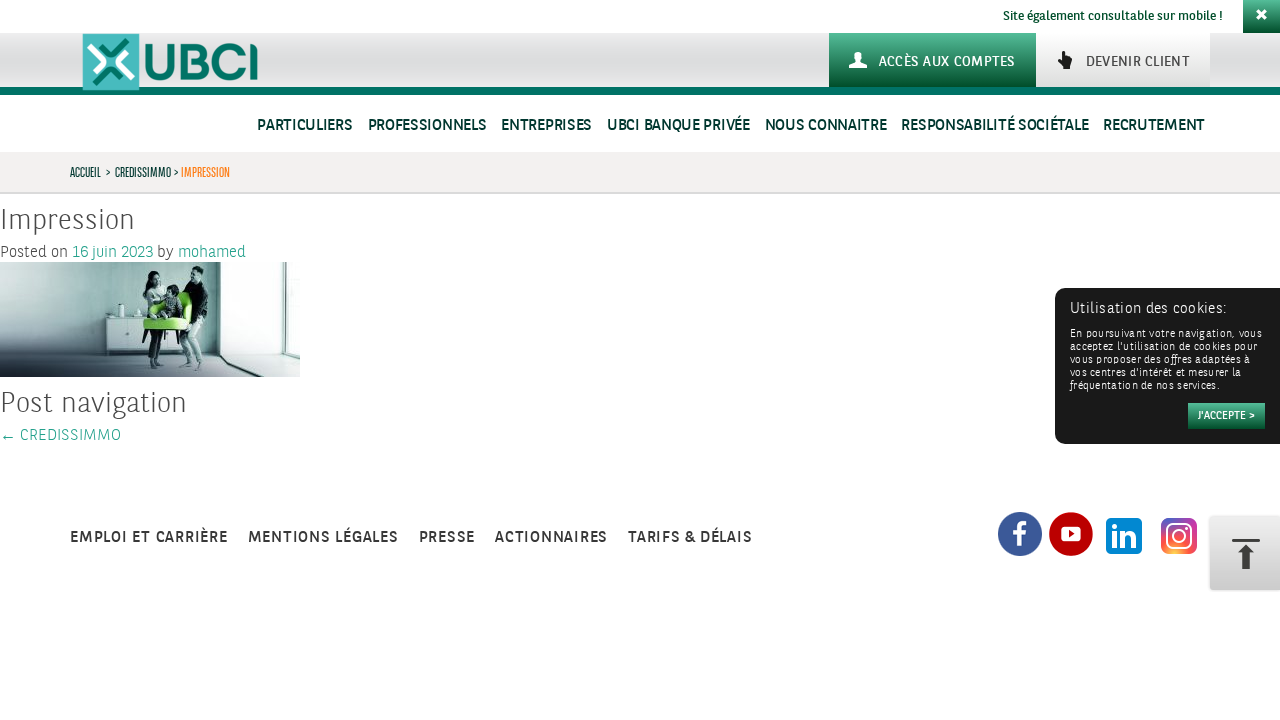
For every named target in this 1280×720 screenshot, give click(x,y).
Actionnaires (551, 537)
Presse (447, 537)
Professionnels (427, 125)
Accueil (85, 172)
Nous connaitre (826, 125)
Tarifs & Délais (690, 537)
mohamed (212, 252)
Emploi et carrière (149, 537)
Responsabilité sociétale (994, 125)
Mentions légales (323, 537)
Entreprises (546, 125)
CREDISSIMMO (143, 172)
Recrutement (1154, 125)
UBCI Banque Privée (678, 125)
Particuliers (304, 125)
